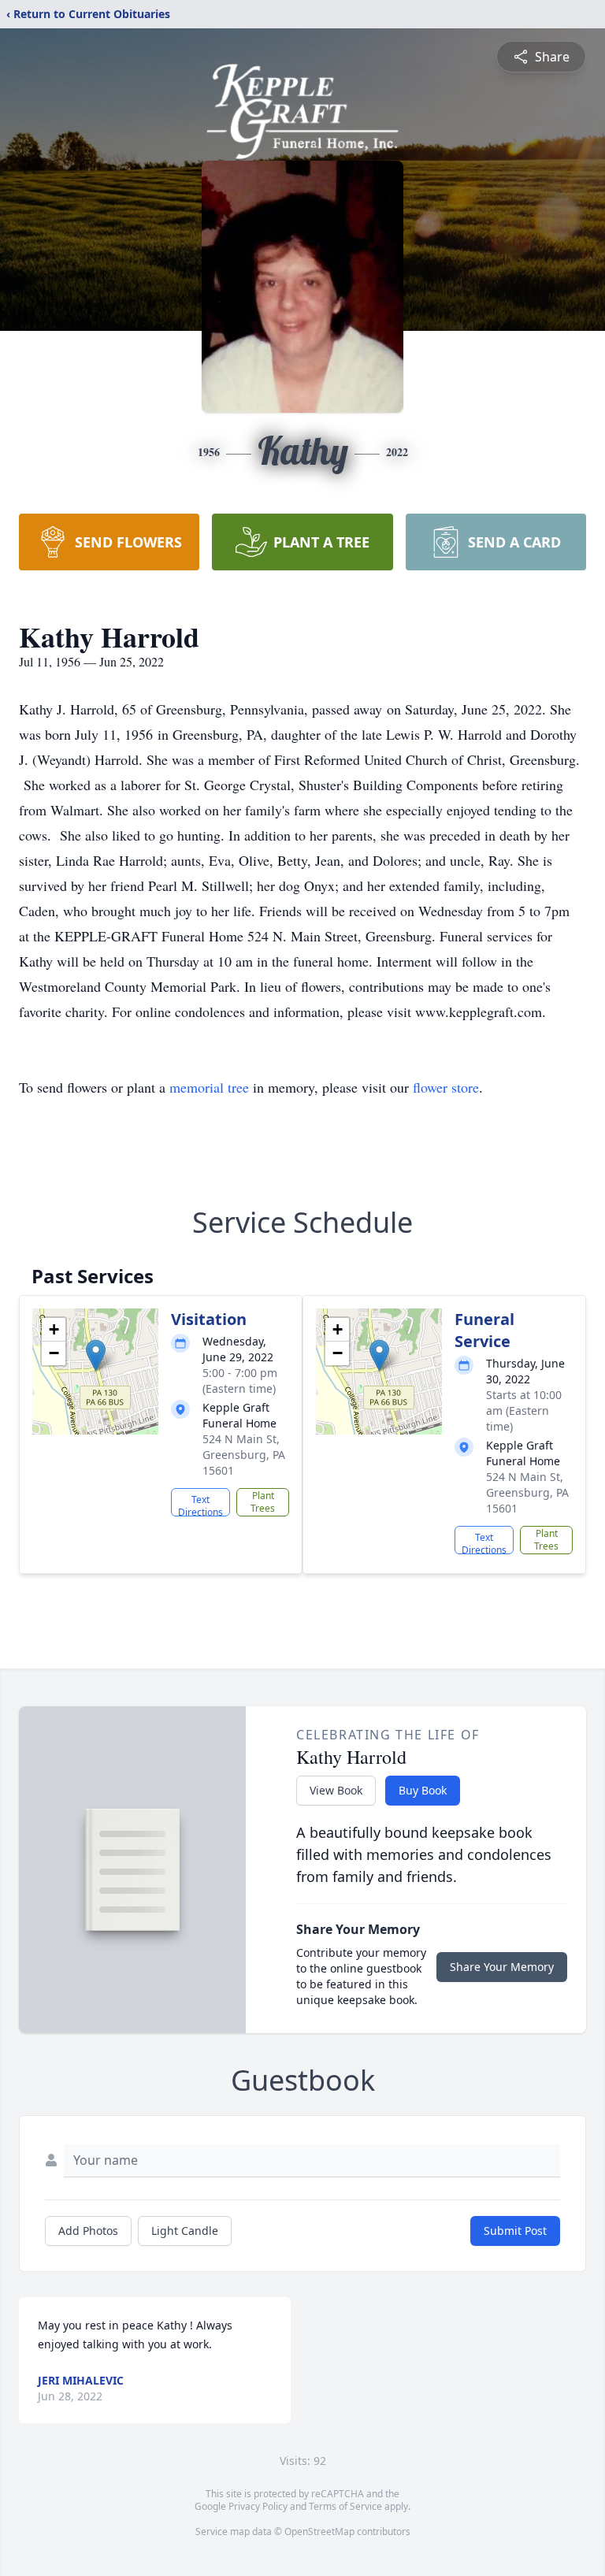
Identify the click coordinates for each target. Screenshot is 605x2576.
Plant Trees (263, 1502)
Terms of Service (345, 2506)
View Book (336, 1790)
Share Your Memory (502, 1967)
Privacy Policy (258, 2506)
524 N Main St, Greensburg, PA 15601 (244, 1455)
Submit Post (515, 2231)
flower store (446, 1087)
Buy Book (423, 1790)
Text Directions (200, 1505)
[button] (96, 1355)
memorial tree (209, 1087)
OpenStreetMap (319, 2531)
